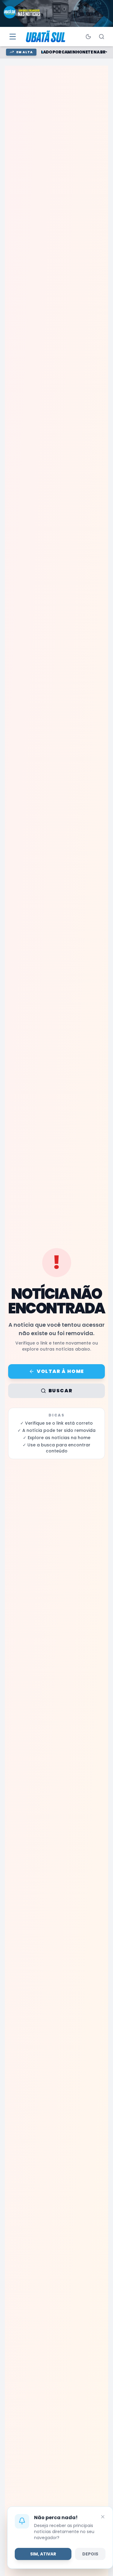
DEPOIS (90, 2554)
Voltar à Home (60, 1371)
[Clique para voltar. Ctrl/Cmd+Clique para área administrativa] (46, 37)
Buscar (61, 1391)
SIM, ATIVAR (43, 2554)
